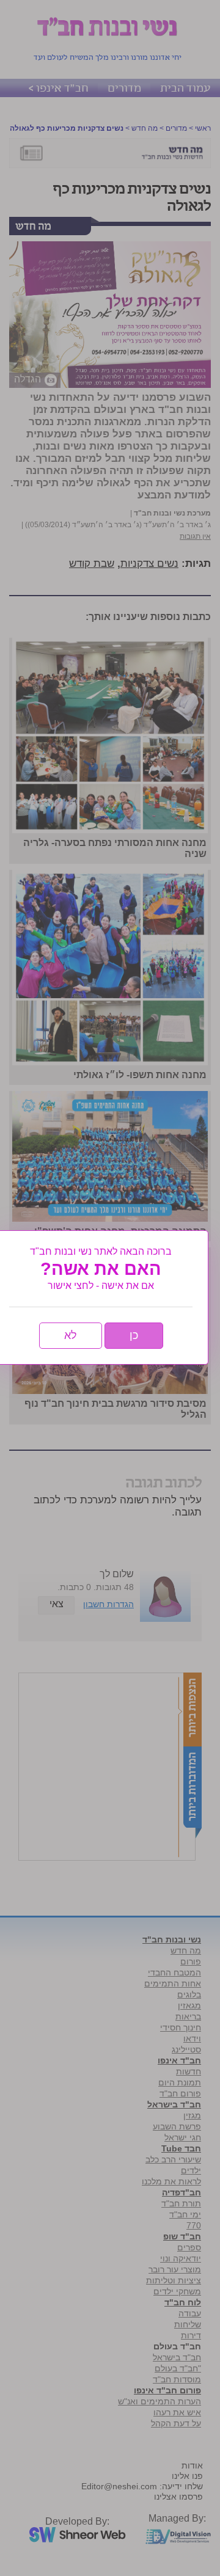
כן (134, 1335)
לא (71, 1335)
